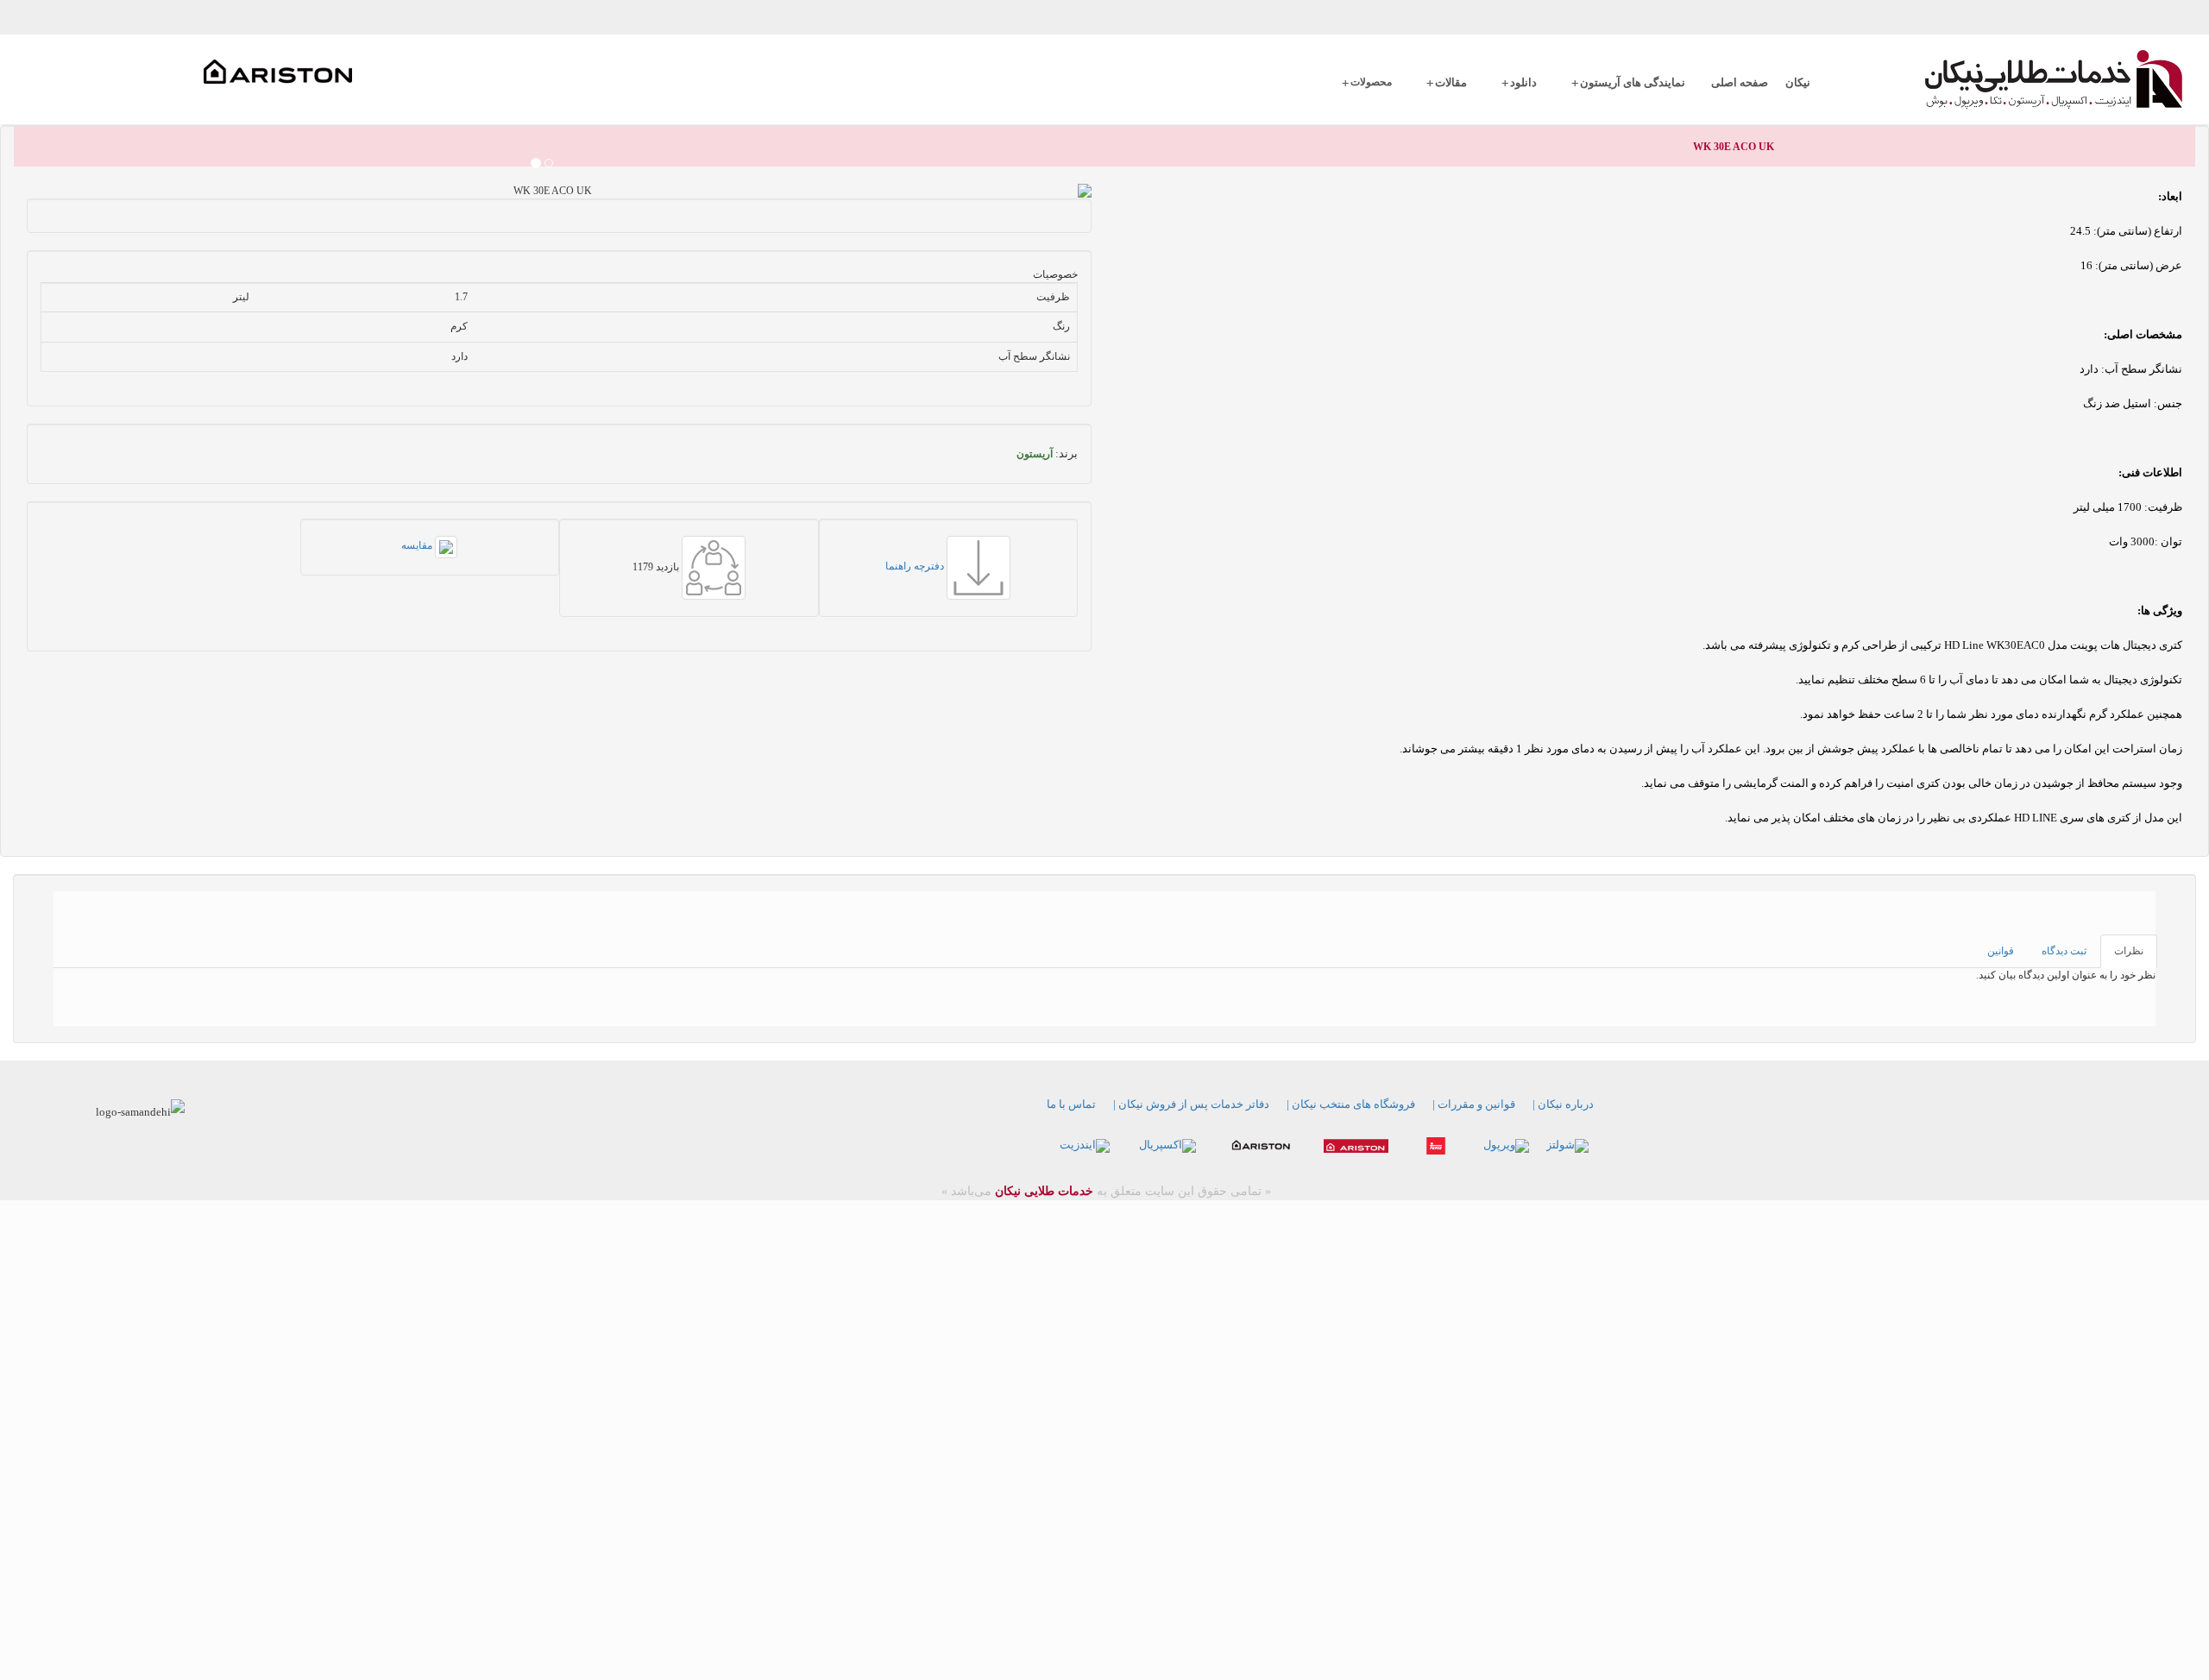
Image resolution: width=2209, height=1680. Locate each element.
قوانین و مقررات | (1474, 1104)
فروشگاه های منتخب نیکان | (1351, 1104)
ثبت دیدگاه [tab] (2064, 951)
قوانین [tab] (2001, 951)
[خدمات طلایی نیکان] (2014, 79)
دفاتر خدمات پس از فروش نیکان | (1191, 1104)
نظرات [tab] (2129, 951)
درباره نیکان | (1563, 1104)
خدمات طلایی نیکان (1042, 1191)
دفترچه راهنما (916, 566)
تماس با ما (1071, 1104)
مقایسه (418, 545)
